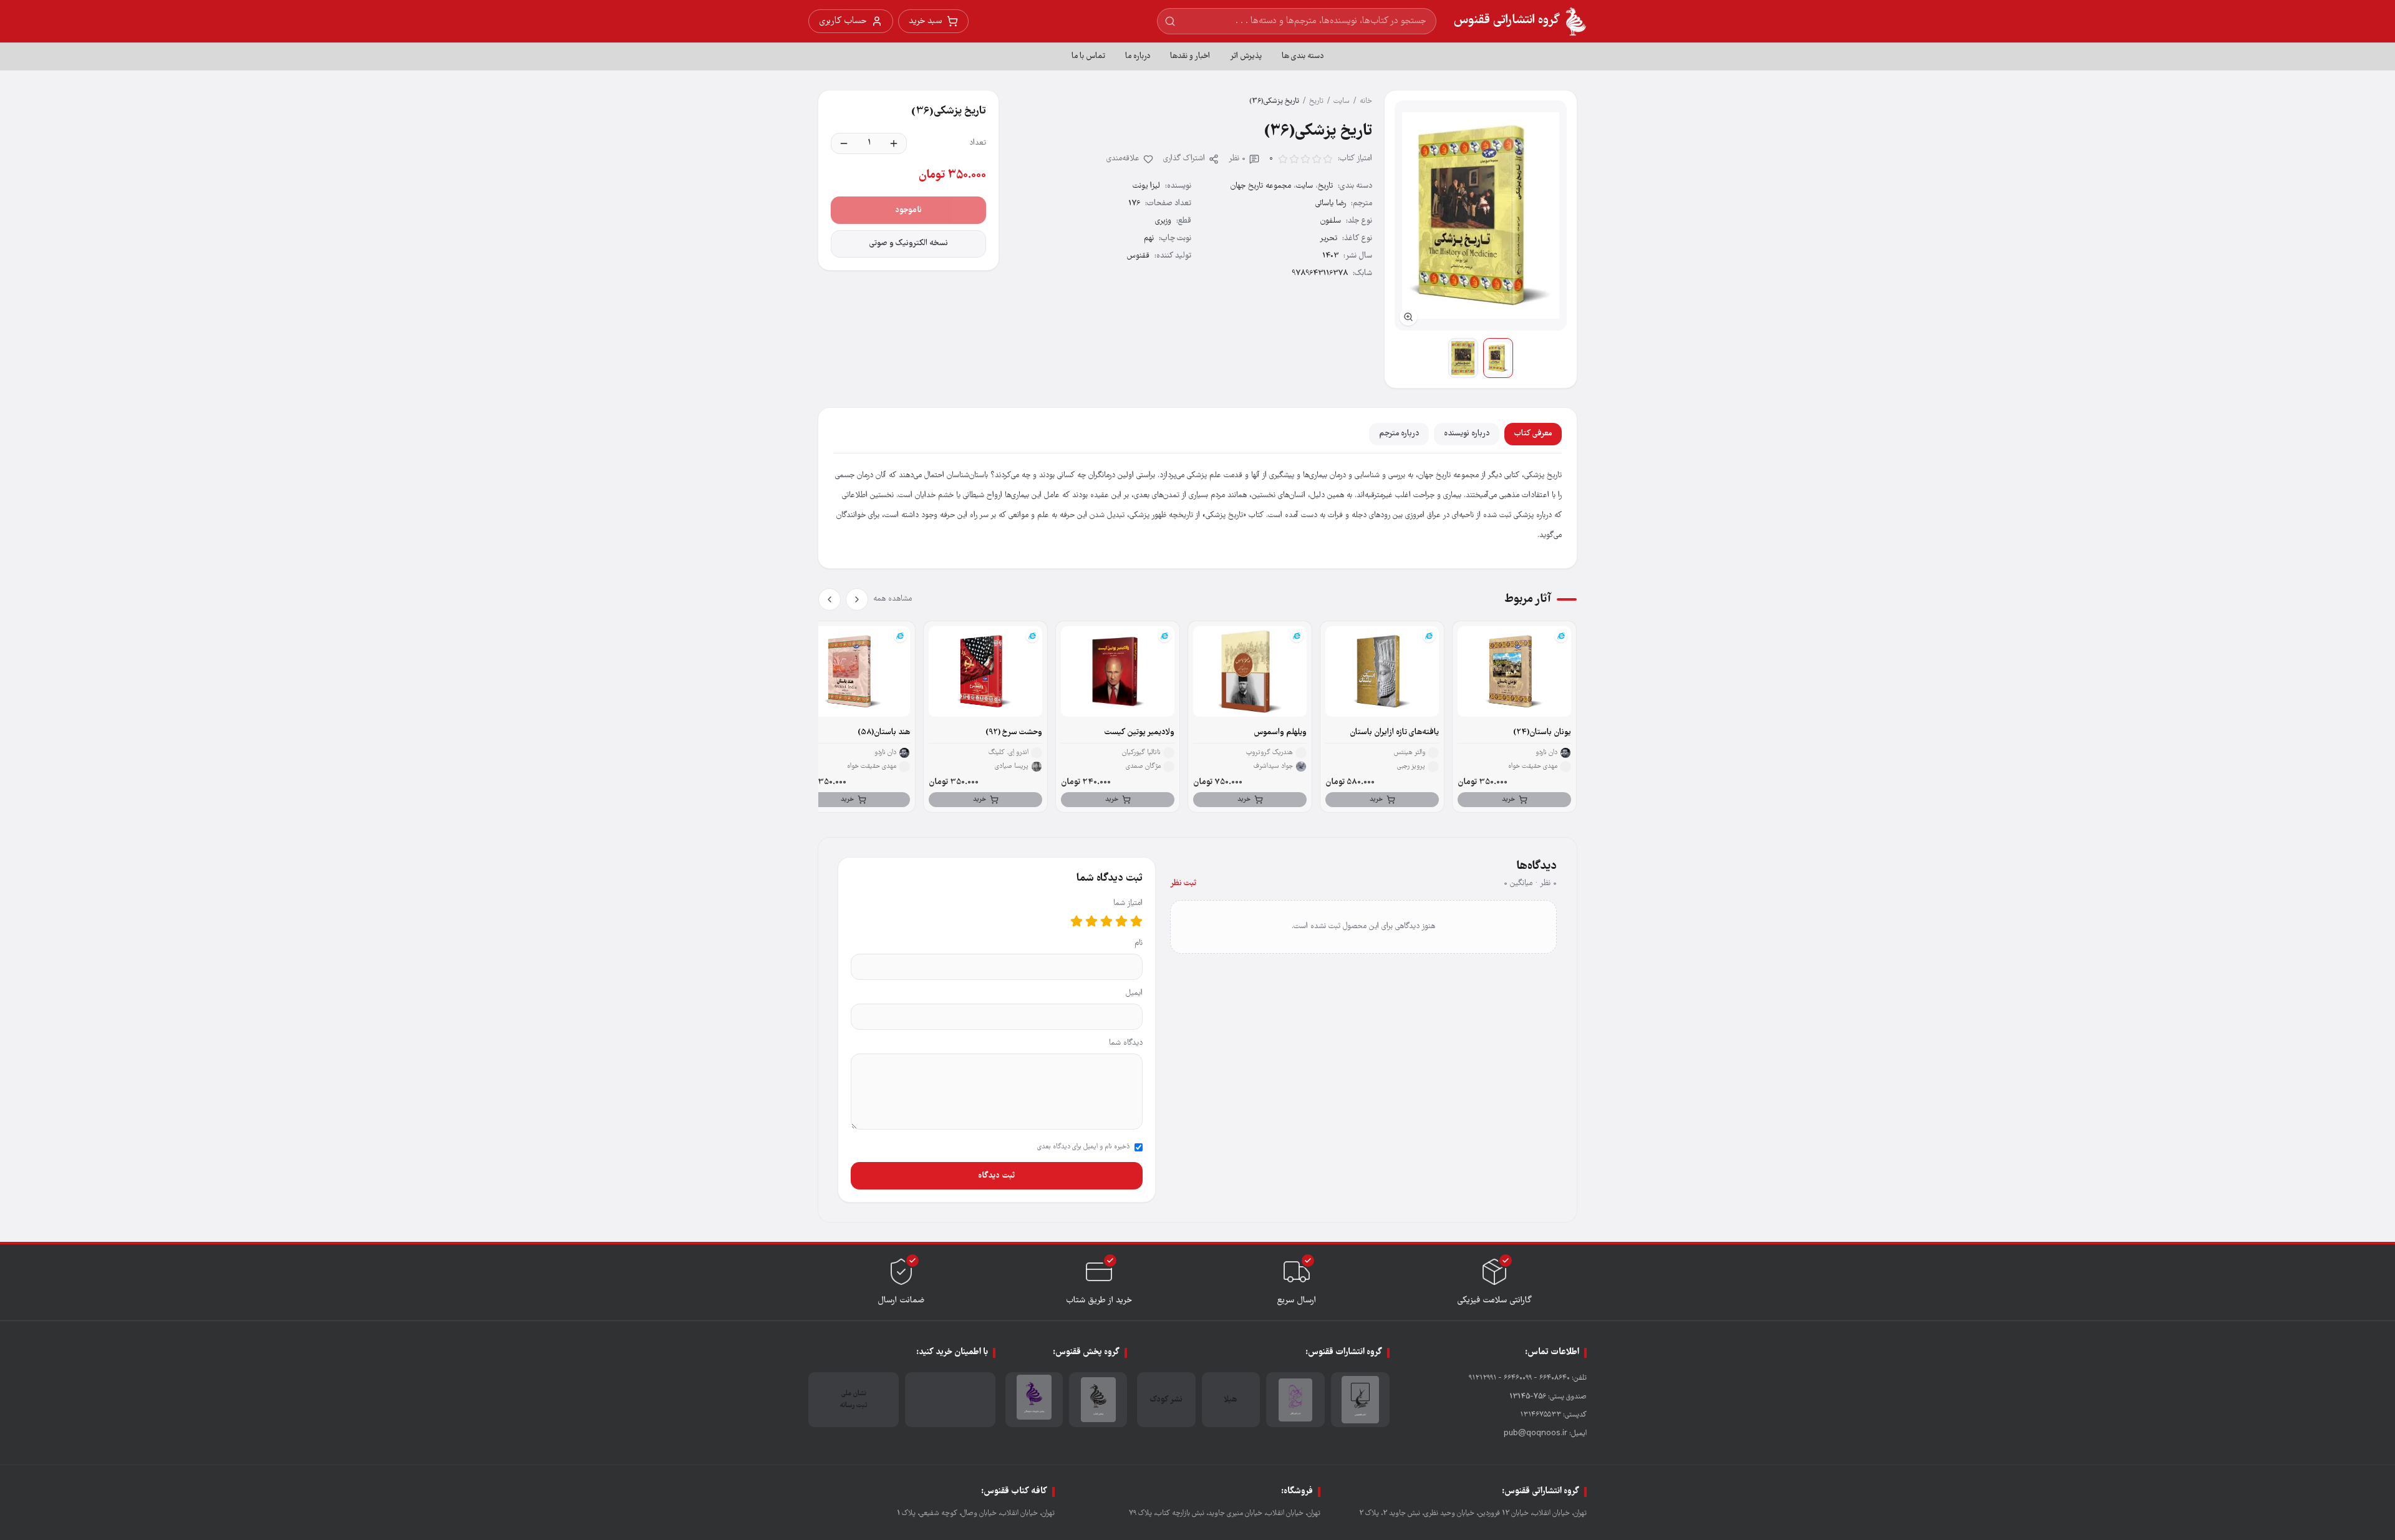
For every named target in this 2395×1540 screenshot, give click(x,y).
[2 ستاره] (1121, 921)
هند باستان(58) (884, 733)
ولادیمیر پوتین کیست (1139, 733)
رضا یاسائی (1331, 204)
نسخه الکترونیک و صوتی (909, 244)
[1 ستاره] (1136, 921)
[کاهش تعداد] (844, 143)
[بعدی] (830, 599)
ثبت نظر (1183, 884)
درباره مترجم (1399, 434)
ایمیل (1134, 993)
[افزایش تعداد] (894, 143)
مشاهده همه (893, 599)
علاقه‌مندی (1123, 159)
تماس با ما (1088, 56)
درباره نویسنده (1467, 434)
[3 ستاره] (1106, 921)
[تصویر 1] (1498, 358)
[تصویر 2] (1463, 358)
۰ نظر (1237, 159)
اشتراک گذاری (1184, 159)
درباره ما (1138, 56)
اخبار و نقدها (1190, 56)
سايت (1342, 101)
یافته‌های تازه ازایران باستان (1394, 733)
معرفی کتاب (1533, 434)
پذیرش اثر (1246, 56)
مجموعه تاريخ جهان (1261, 186)
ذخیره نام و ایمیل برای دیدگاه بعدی (1083, 1147)
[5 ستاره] (1077, 921)
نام (1139, 943)
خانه (1366, 101)
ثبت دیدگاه (996, 1176)
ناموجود (908, 210)
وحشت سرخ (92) (1014, 733)
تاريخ (1316, 101)
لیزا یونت (1146, 186)
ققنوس (1138, 256)
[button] (1481, 216)
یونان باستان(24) (1542, 733)
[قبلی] (857, 599)
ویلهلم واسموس (1280, 733)
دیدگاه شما (1126, 1043)
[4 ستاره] (1091, 921)
